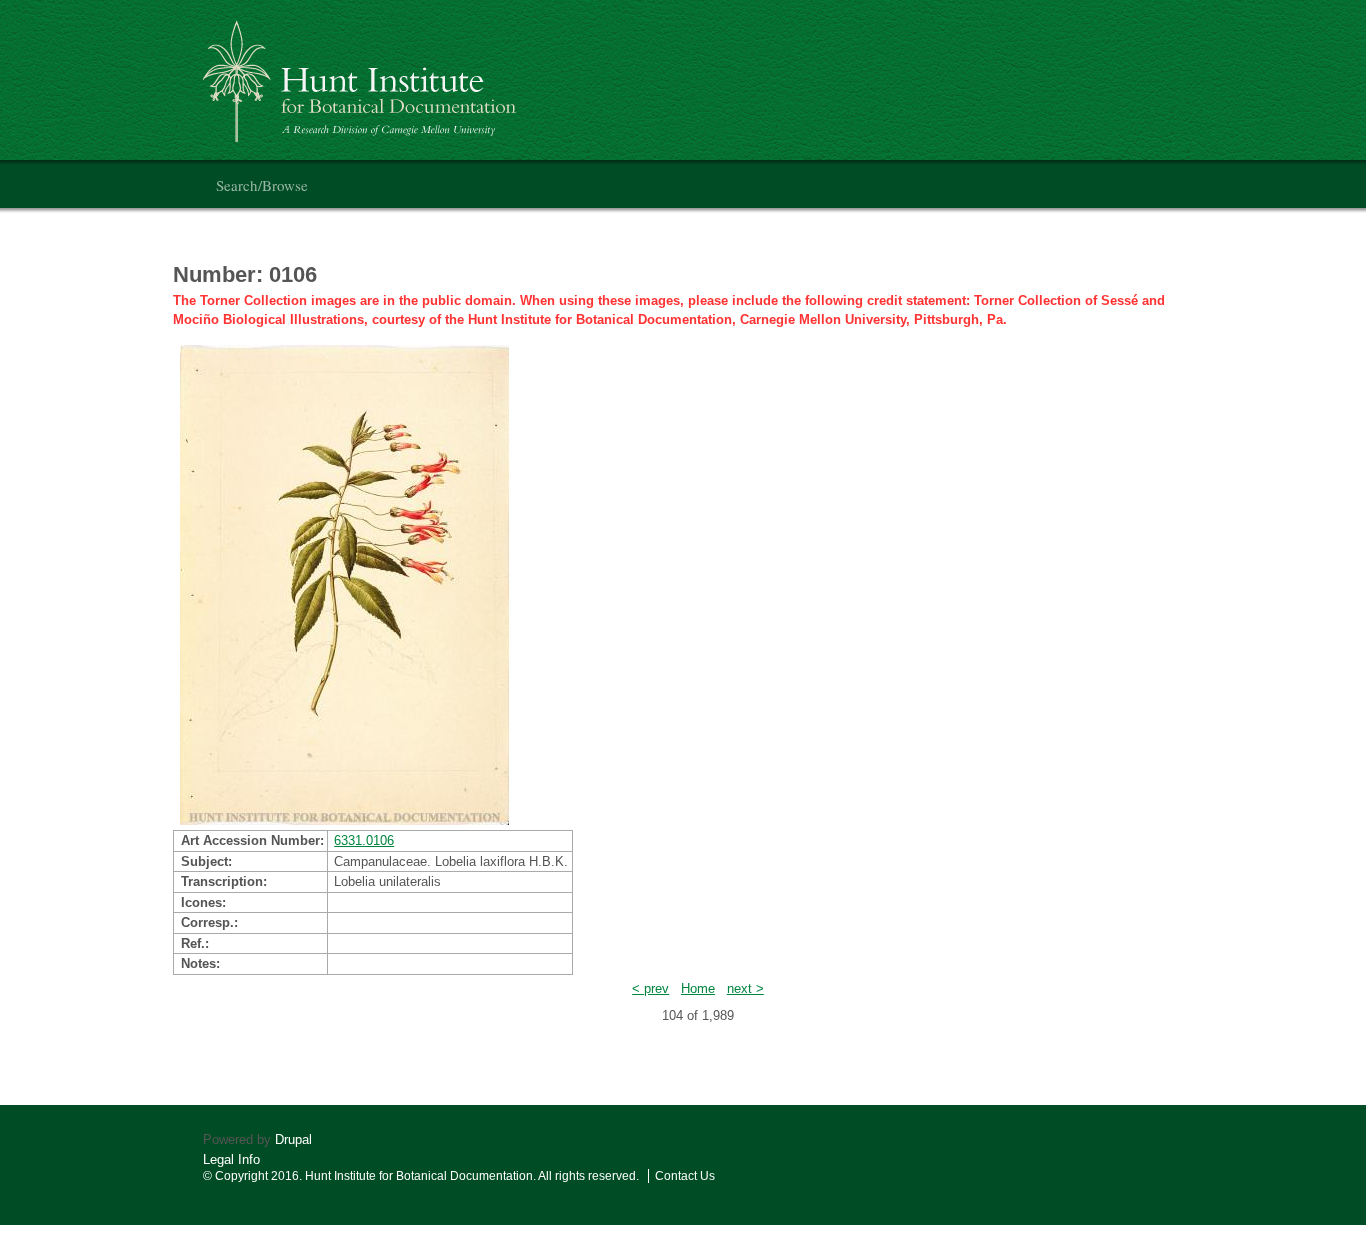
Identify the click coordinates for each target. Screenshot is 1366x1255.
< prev (650, 988)
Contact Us (685, 1176)
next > (745, 988)
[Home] (362, 73)
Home (698, 988)
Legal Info (231, 1159)
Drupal (293, 1139)
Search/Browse (262, 185)
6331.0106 (364, 840)
